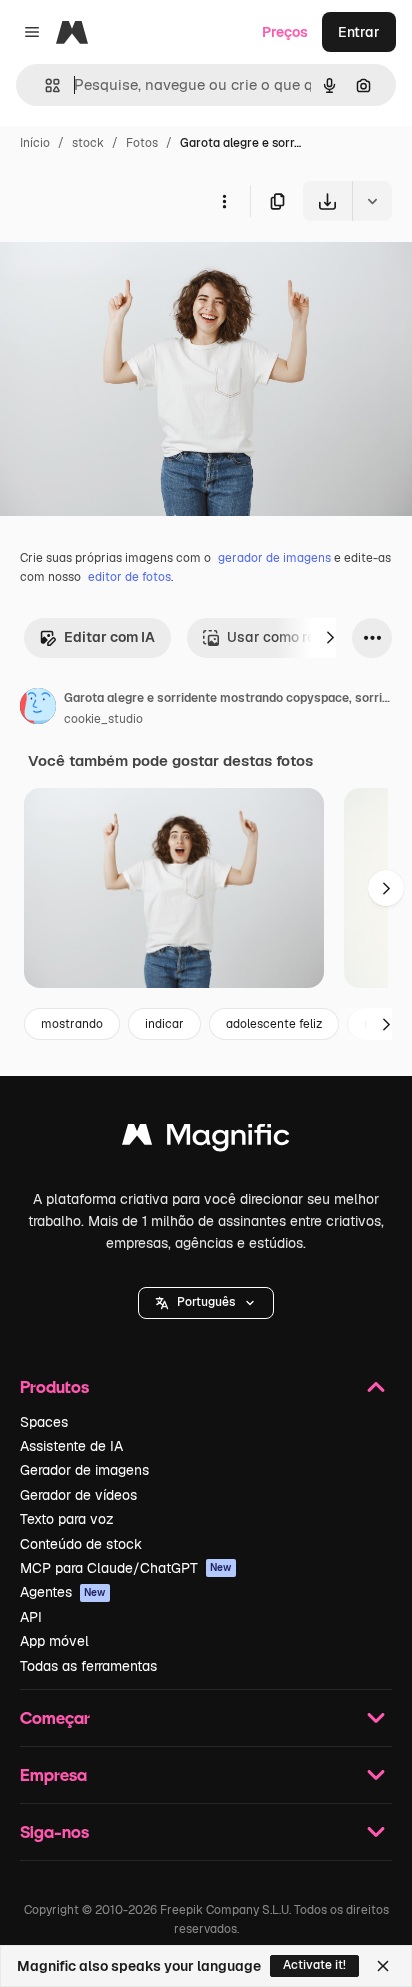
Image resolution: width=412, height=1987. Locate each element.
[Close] (383, 1966)
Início (35, 143)
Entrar (359, 32)
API (31, 1617)
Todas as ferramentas (88, 1666)
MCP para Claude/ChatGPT (126, 1568)
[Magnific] (206, 1139)
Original (128, 267)
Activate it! (314, 1965)
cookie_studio (103, 719)
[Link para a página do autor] (38, 709)
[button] (206, 1303)
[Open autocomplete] (44, 85)
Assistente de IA (71, 1446)
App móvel (54, 1641)
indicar (164, 1024)
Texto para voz (67, 1519)
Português (206, 1302)
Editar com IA (109, 637)
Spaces (44, 1422)
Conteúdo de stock (81, 1544)
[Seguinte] (330, 638)
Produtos (54, 1386)
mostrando (72, 1024)
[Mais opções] (224, 201)
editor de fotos (129, 577)
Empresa (53, 1774)
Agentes (63, 1592)
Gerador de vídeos (78, 1495)
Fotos (142, 143)
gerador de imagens (274, 558)
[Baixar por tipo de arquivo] (372, 201)
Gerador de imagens (84, 1470)
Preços (285, 32)
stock (88, 143)
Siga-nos (54, 1831)
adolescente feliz (274, 1024)
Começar (55, 1717)
